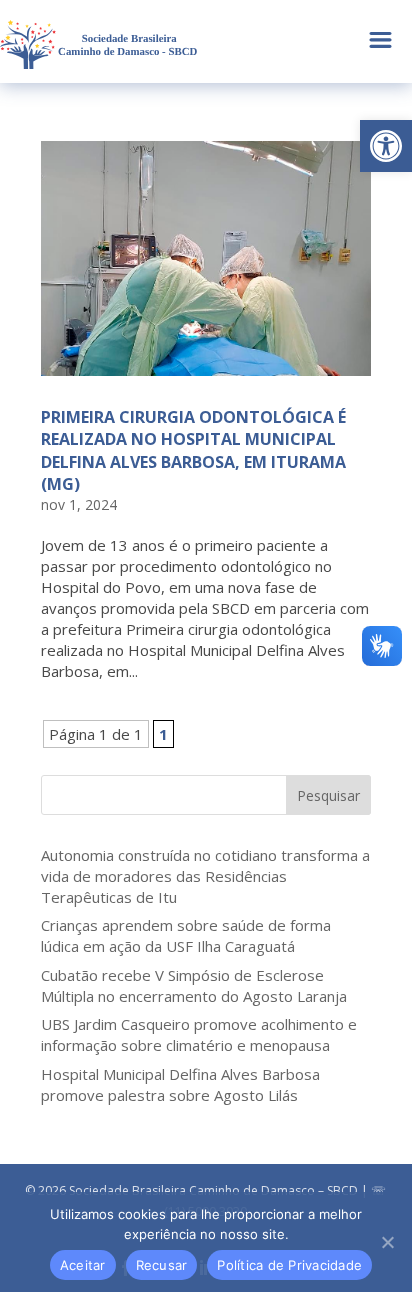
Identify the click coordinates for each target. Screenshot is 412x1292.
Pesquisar (328, 795)
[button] (386, 146)
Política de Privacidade (289, 1265)
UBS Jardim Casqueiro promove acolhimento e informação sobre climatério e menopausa (199, 1034)
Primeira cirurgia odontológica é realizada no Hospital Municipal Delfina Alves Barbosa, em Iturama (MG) (193, 450)
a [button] (380, 41)
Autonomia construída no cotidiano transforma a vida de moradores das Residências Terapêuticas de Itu (205, 876)
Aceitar (83, 1265)
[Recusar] (387, 1242)
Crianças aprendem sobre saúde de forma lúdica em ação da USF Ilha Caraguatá (186, 935)
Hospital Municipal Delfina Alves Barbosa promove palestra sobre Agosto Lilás (180, 1084)
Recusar (162, 1265)
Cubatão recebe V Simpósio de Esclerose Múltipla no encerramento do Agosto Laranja (194, 985)
